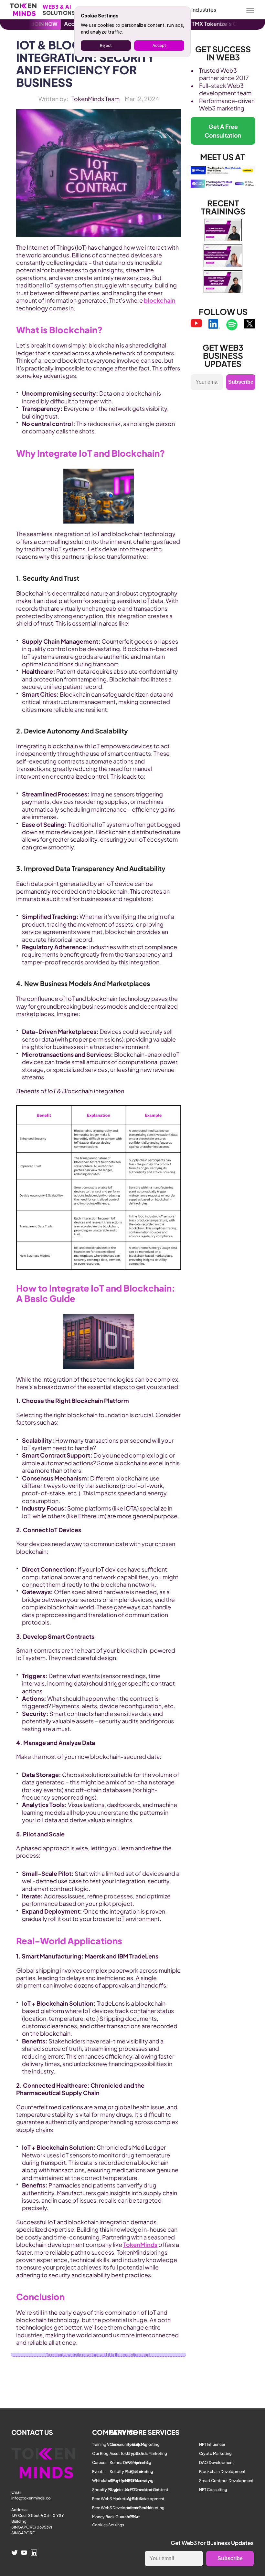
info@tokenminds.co (31, 2498)
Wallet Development (146, 2499)
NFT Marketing (140, 2472)
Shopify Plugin (106, 2490)
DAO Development (217, 2462)
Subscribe (241, 382)
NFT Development (143, 2490)
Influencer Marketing (146, 2508)
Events (98, 2472)
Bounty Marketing (143, 2444)
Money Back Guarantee (114, 2517)
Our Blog (100, 2453)
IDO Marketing (140, 2481)
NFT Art (133, 2517)
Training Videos (106, 2444)
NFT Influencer (212, 2444)
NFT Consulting (213, 2490)
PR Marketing (139, 2462)
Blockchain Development (222, 2472)
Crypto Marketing (215, 2453)
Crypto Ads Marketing (147, 2453)
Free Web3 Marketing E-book (119, 2499)
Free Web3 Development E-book (122, 2508)
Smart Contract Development (226, 2481)
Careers (99, 2462)
